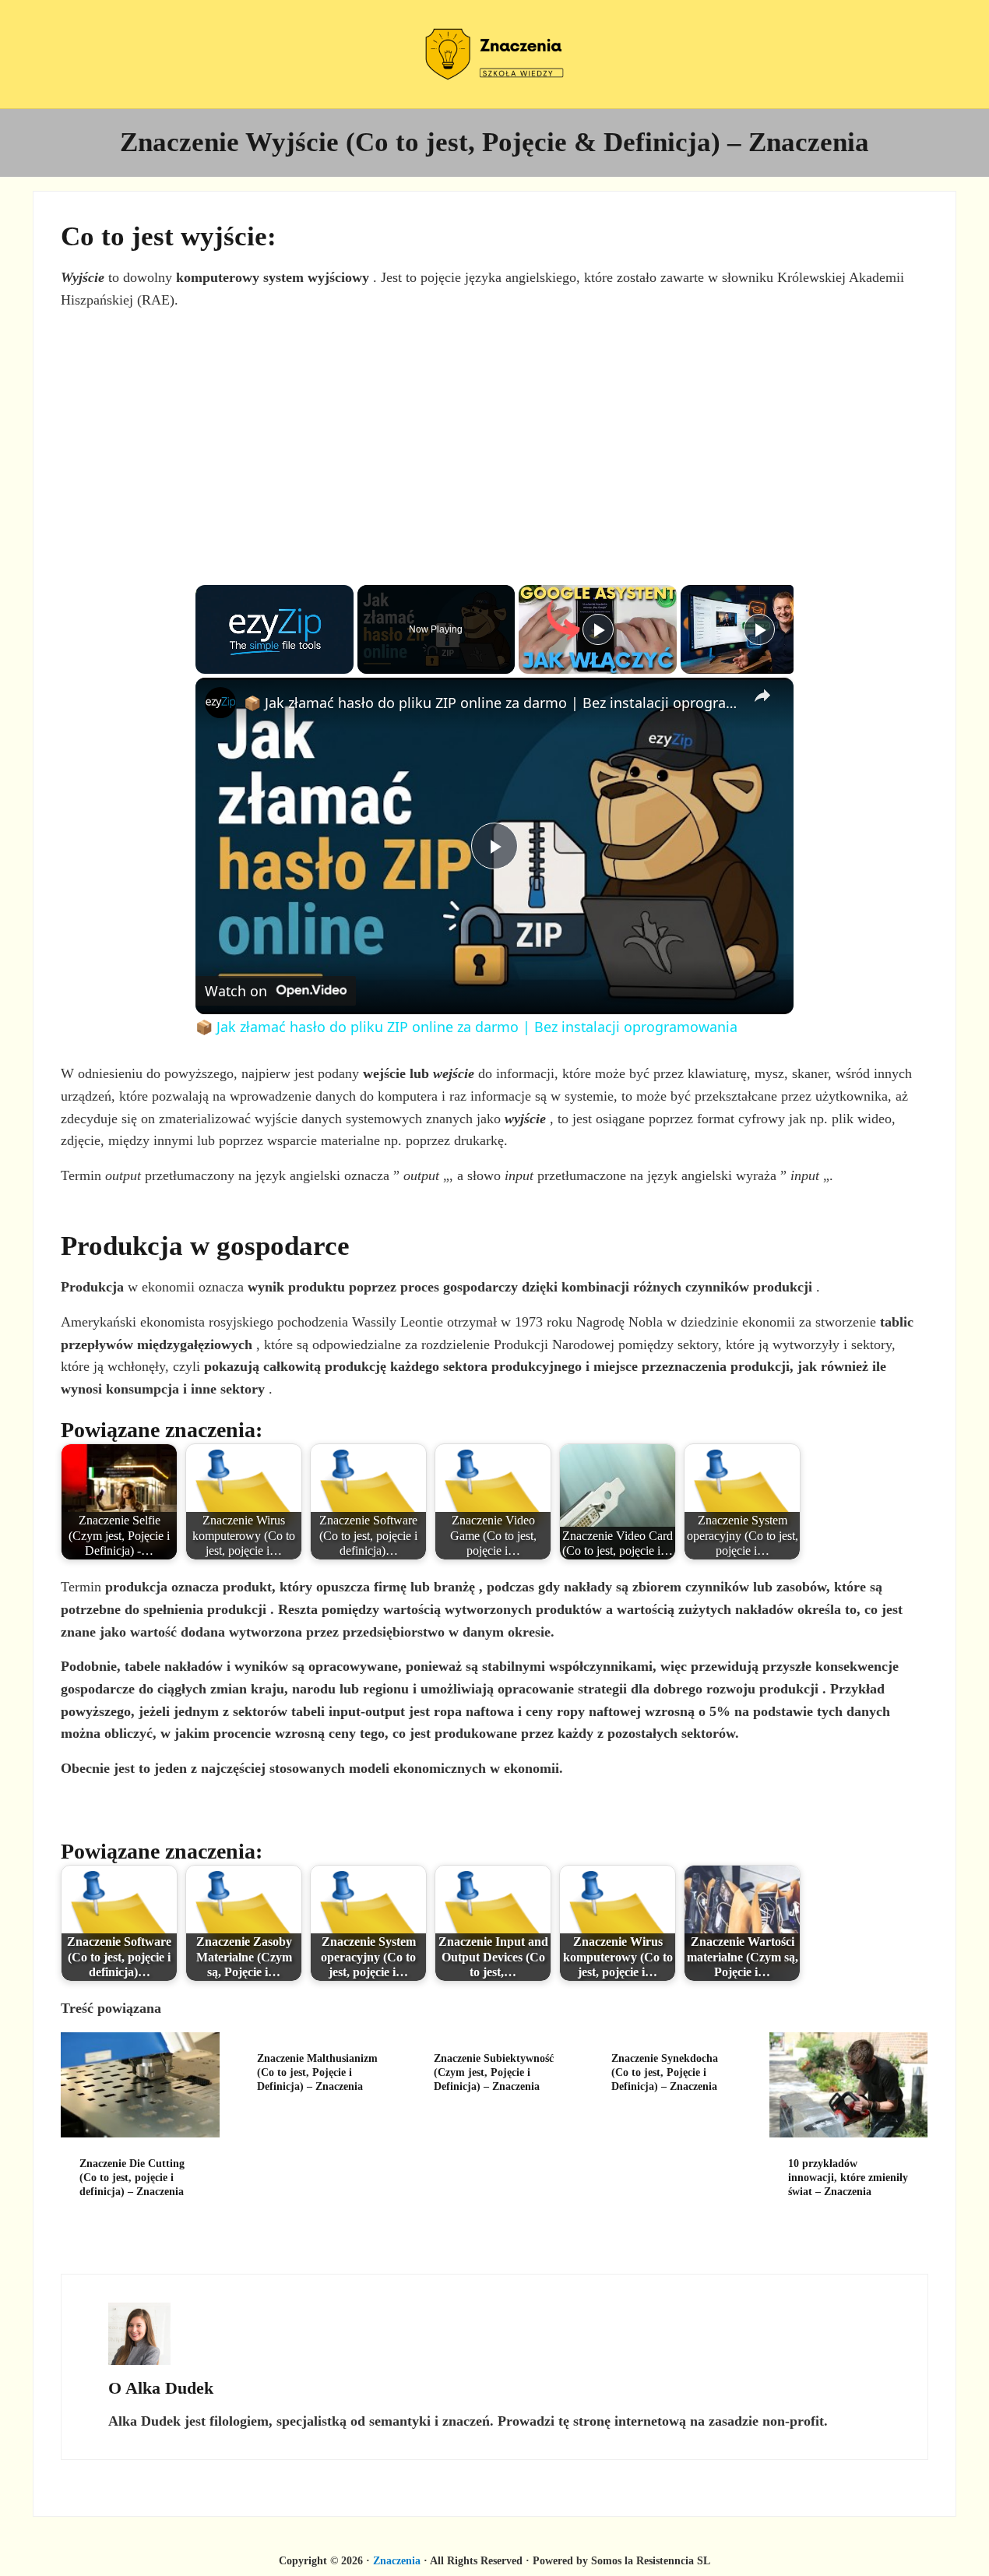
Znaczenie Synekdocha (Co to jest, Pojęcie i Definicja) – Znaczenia (665, 2072)
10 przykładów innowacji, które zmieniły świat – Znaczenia (848, 2177)
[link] (220, 703)
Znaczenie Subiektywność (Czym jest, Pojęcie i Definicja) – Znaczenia (494, 2072)
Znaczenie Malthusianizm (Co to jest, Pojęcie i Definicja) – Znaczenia (317, 2072)
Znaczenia (397, 2560)
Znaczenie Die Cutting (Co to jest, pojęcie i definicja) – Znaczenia (132, 2177)
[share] (762, 696)
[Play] (598, 629)
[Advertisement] (494, 432)
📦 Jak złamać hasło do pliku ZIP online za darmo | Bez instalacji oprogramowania (492, 703)
